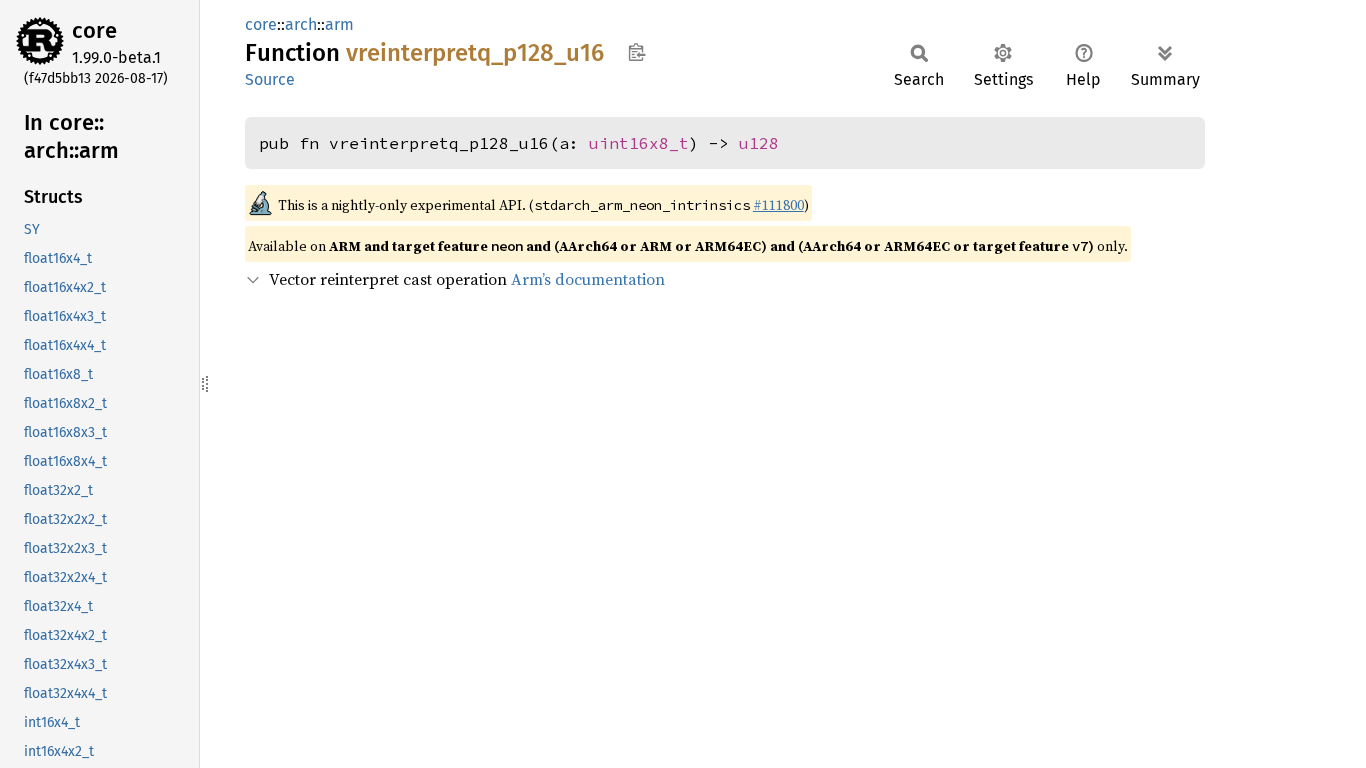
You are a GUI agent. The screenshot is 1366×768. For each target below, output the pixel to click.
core (94, 30)
